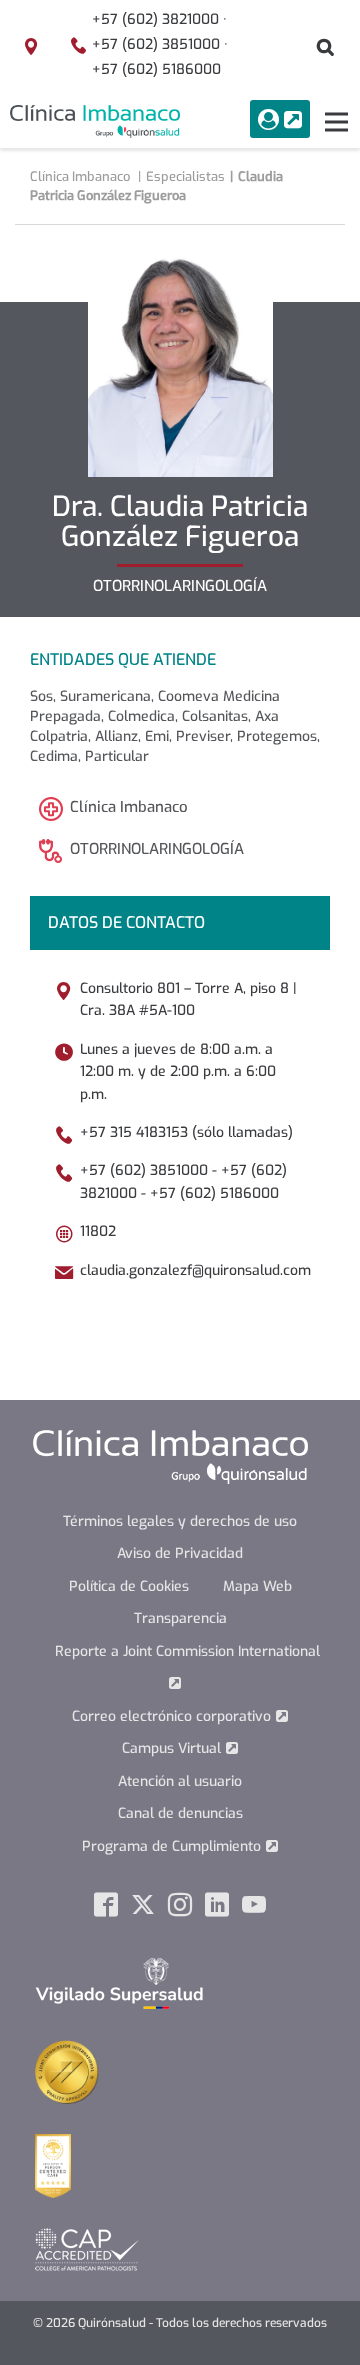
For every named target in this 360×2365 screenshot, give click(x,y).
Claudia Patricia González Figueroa (156, 186)
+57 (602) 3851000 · (160, 44)
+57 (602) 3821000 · (159, 19)
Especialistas (185, 176)
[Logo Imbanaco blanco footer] (170, 1456)
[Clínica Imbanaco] (95, 121)
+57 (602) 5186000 (156, 69)
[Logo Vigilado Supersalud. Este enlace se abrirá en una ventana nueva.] (119, 1983)
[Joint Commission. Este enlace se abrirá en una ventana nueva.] (67, 2071)
